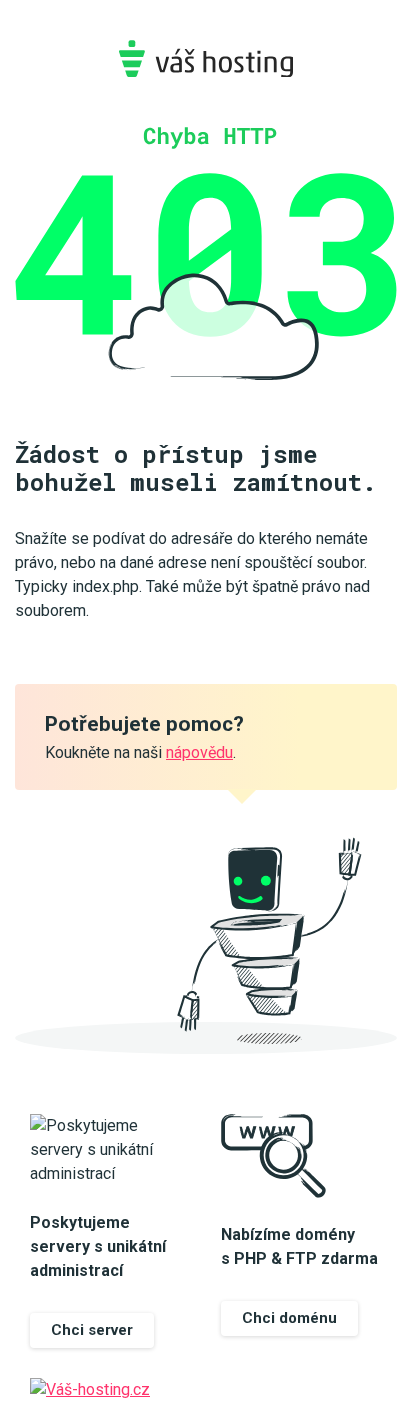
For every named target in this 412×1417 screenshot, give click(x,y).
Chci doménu (289, 1318)
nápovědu (199, 752)
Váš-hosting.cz (206, 58)
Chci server (92, 1330)
